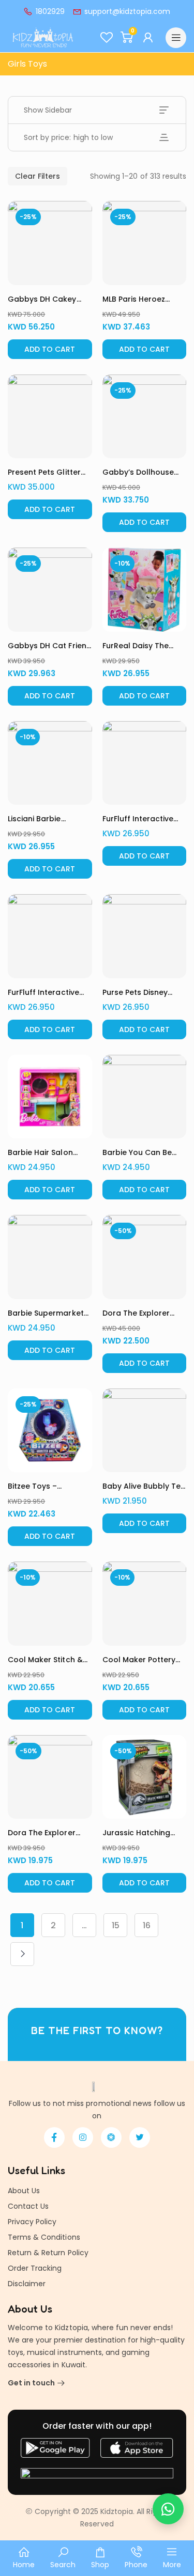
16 (147, 1925)
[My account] (149, 38)
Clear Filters (38, 176)
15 (116, 1925)
